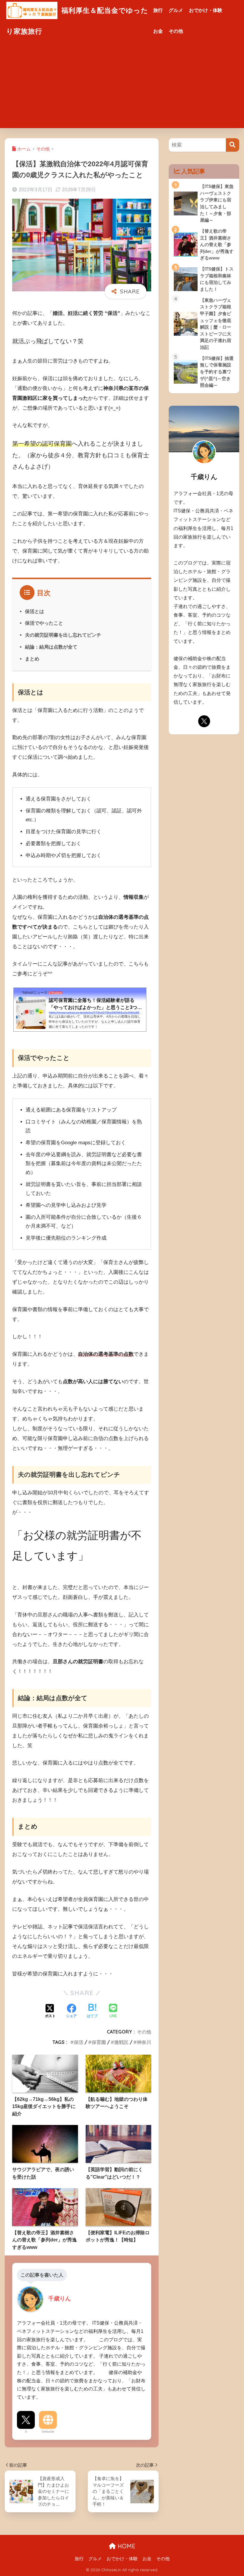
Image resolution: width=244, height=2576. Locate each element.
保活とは (35, 611)
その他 (176, 31)
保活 (79, 2042)
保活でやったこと (44, 623)
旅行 (158, 10)
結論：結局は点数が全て (51, 647)
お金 (158, 31)
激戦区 (121, 2042)
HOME (126, 2546)
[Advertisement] (122, 86)
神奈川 (144, 2042)
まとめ (32, 659)
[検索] (233, 145)
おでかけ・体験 (206, 10)
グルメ (176, 10)
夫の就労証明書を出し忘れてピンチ (63, 635)
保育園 (99, 2042)
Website (48, 2432)
